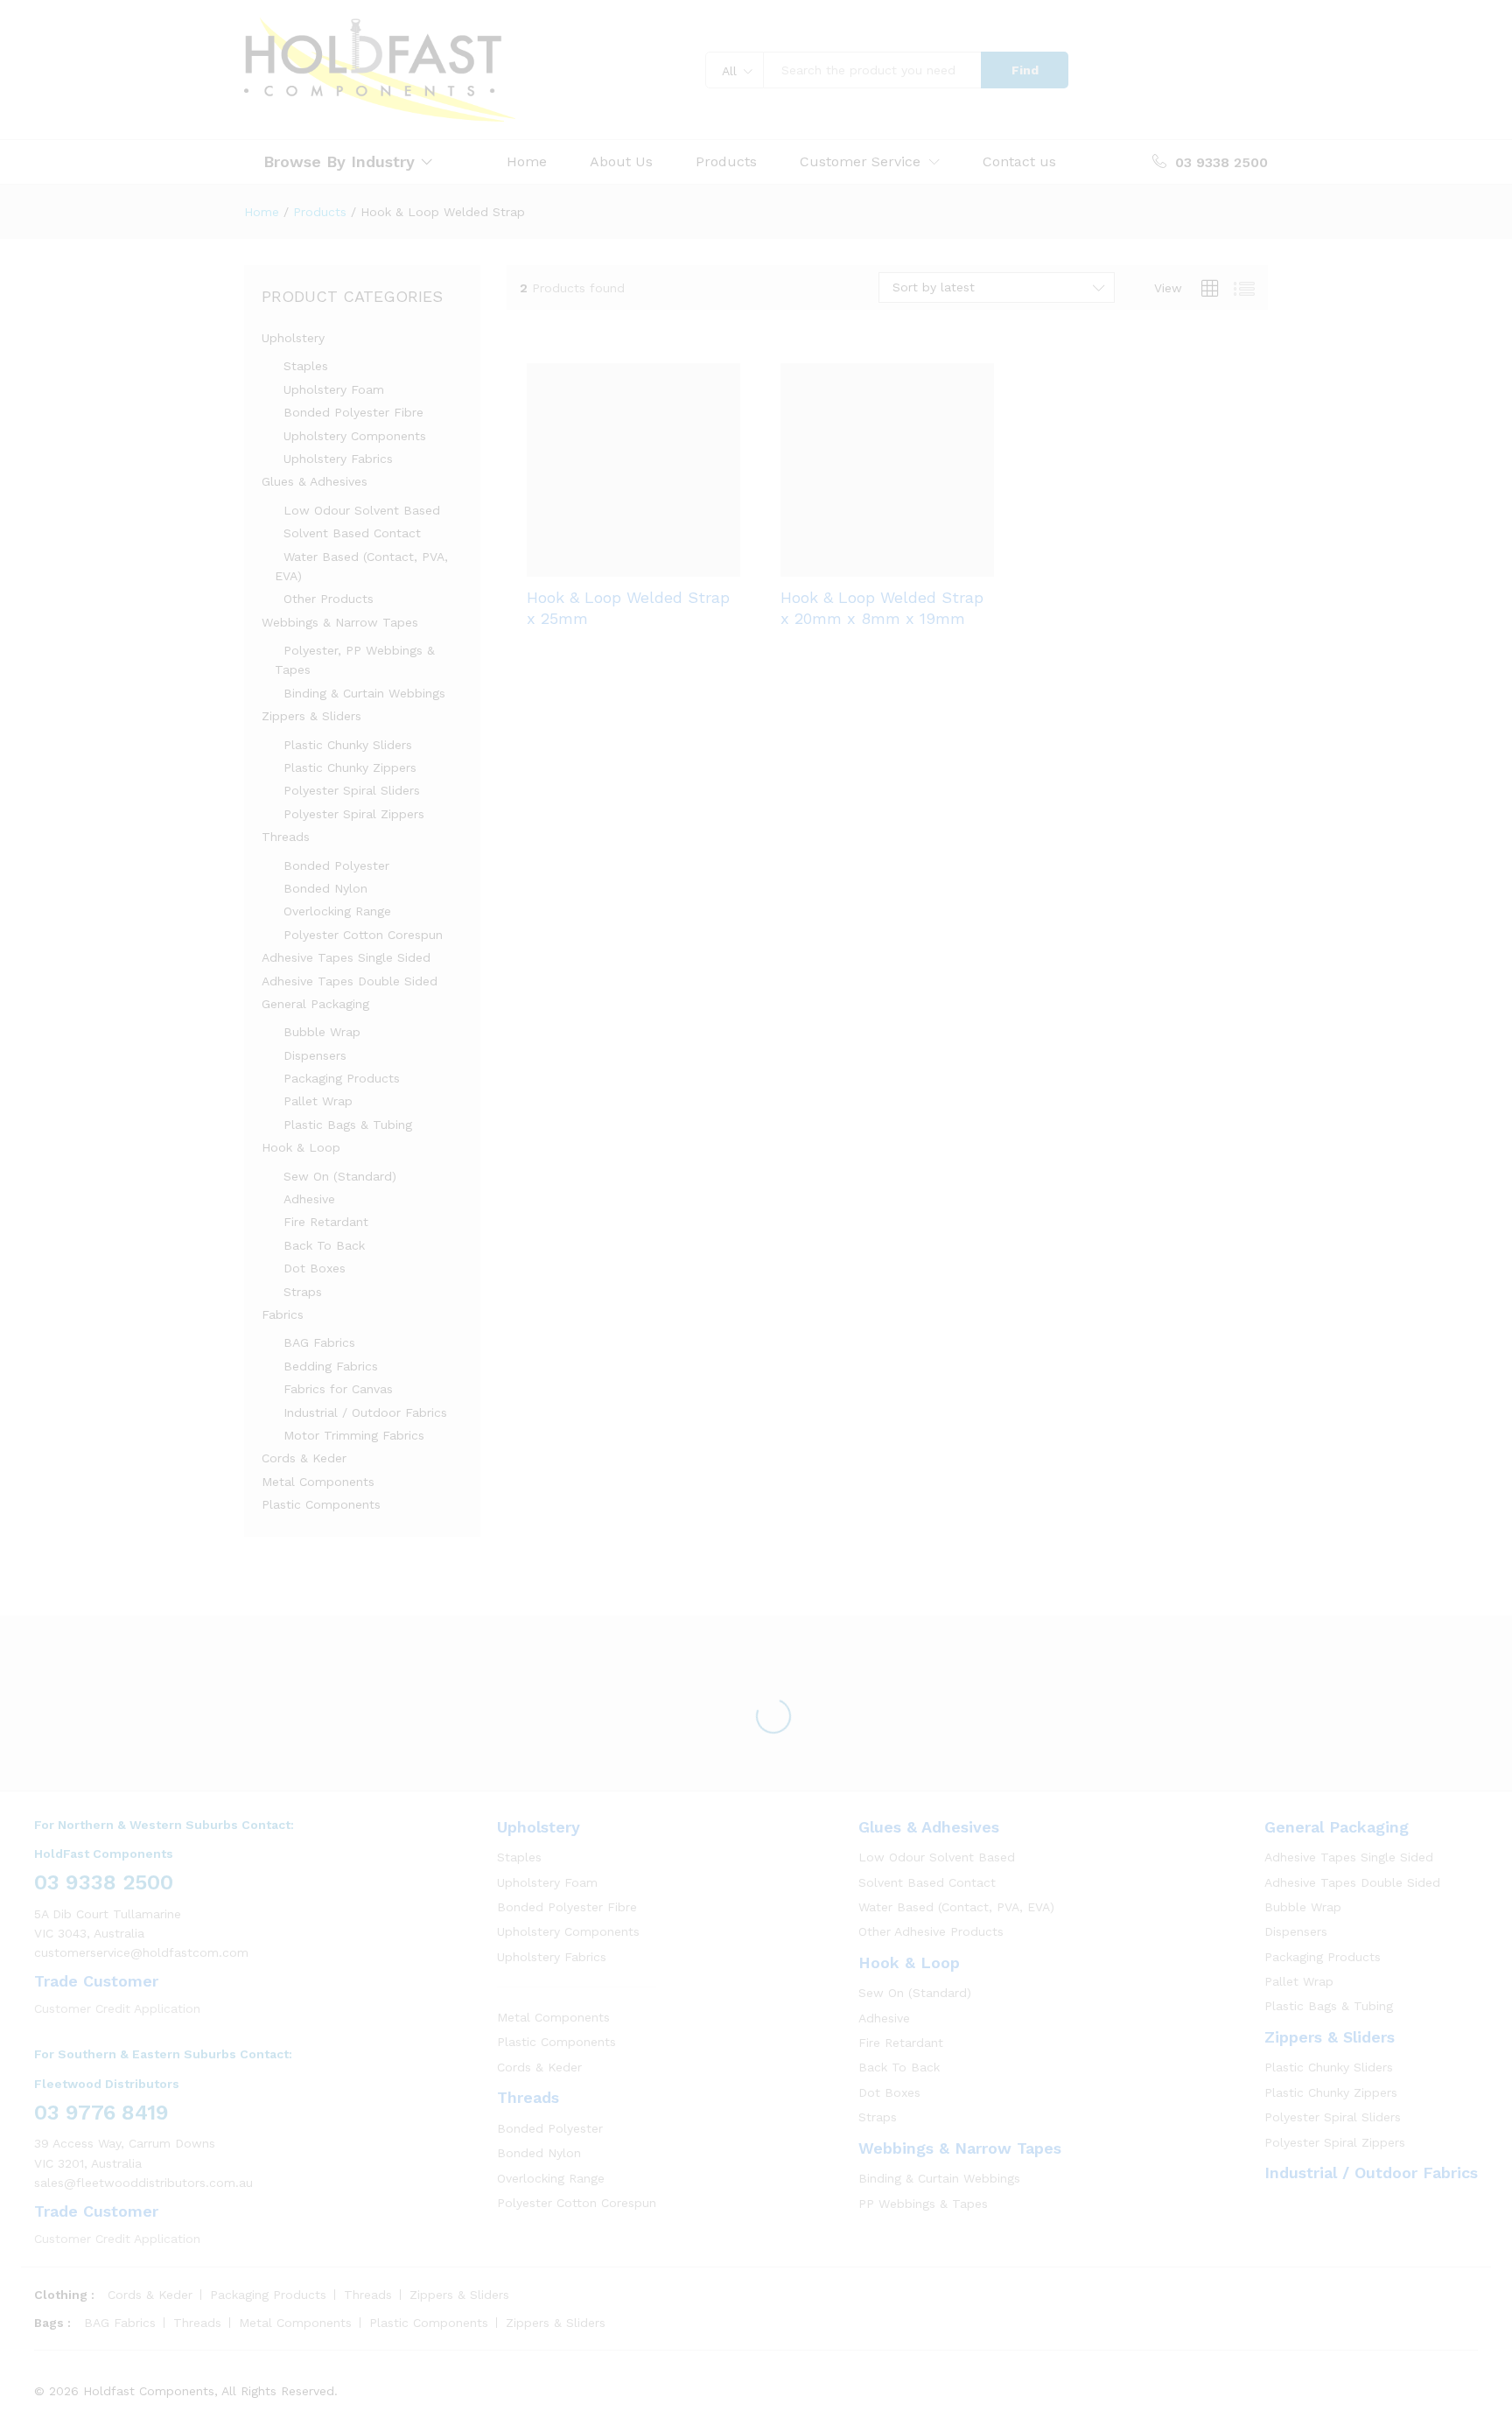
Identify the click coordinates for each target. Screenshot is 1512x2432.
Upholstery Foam (334, 389)
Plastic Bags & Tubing (348, 1125)
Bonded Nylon (325, 888)
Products (726, 162)
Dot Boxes (315, 1268)
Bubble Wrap (322, 1032)
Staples (306, 366)
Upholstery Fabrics (338, 459)
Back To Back (324, 1245)
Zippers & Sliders (311, 716)
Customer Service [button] (860, 162)
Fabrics (283, 1314)
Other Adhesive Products (931, 1931)
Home (527, 162)
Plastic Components (321, 1504)
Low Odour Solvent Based (362, 510)
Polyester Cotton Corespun (363, 935)
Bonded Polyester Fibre (353, 412)
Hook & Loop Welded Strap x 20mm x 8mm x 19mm (882, 607)
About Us (621, 162)
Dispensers (315, 1055)
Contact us (1019, 162)
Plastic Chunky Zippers (350, 767)
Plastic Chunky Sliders (348, 745)
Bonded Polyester (336, 866)
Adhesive (309, 1199)
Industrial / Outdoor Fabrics (365, 1412)
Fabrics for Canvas (338, 1389)
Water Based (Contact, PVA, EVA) (956, 1907)
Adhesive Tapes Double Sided (350, 981)
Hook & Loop (301, 1147)
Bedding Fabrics (331, 1366)
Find (1025, 70)
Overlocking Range (337, 911)
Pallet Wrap (318, 1101)
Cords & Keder (304, 1458)
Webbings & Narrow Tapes (340, 622)
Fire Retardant (326, 1222)
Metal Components (318, 1482)
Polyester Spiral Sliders (352, 790)
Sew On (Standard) (340, 1176)
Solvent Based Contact (352, 533)
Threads (286, 837)
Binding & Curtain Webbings (364, 693)
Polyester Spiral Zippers (354, 814)
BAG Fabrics (319, 1342)
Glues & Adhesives (315, 481)
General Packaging (315, 1004)
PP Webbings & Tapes (923, 2204)
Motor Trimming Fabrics (354, 1435)
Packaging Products (342, 1078)
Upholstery (293, 338)
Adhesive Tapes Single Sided (346, 957)
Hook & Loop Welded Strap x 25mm (628, 607)
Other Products (329, 599)
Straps (303, 1292)
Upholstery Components (355, 436)
